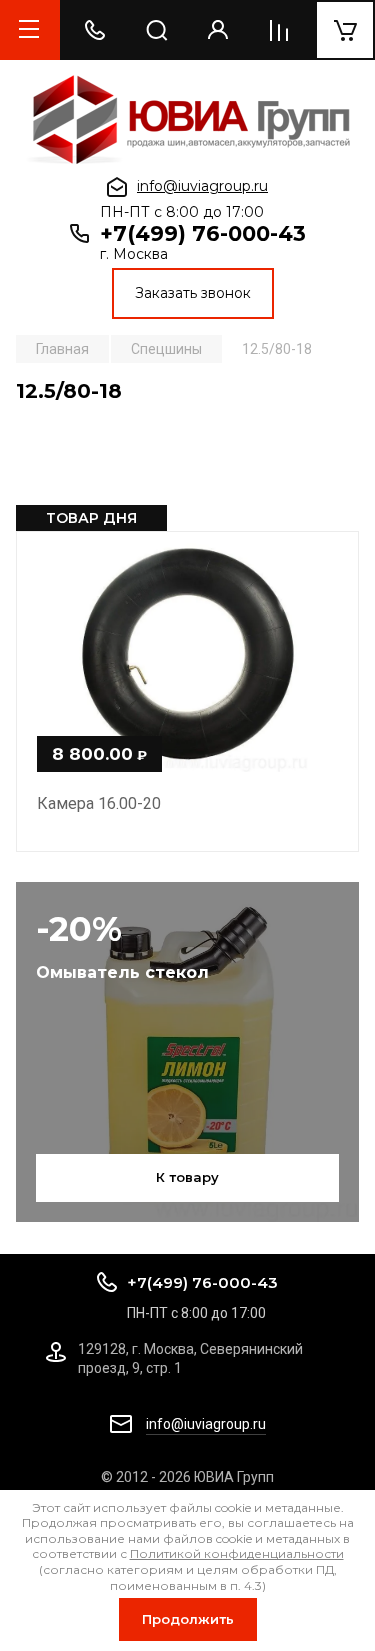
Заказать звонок (193, 293)
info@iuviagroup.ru (202, 186)
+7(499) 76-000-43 (203, 233)
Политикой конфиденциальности (237, 1553)
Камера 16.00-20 (99, 803)
